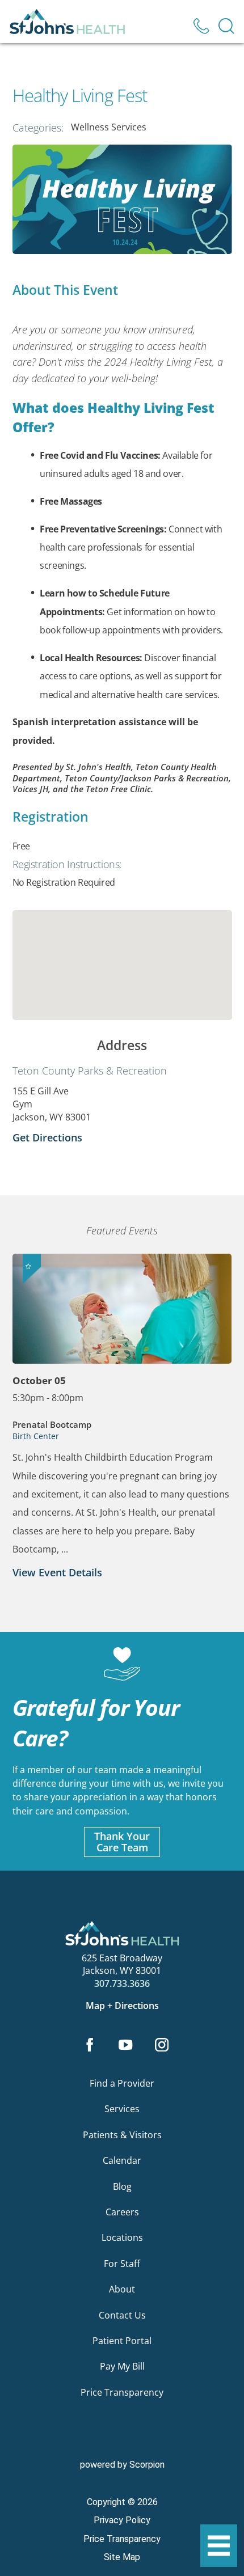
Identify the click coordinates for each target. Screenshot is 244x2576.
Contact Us (122, 2315)
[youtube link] (125, 2046)
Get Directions (47, 1137)
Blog (122, 2186)
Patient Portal (122, 2341)
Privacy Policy (122, 2520)
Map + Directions (122, 2006)
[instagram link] (162, 2046)
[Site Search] (226, 26)
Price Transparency (122, 2392)
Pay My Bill (122, 2366)
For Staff (122, 2264)
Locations (122, 2237)
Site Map (122, 2557)
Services (122, 2109)
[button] (219, 2546)
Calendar (122, 2160)
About (122, 2289)
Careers (122, 2212)
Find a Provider (122, 2083)
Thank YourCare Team (122, 1842)
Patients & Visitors (122, 2135)
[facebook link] (90, 2046)
